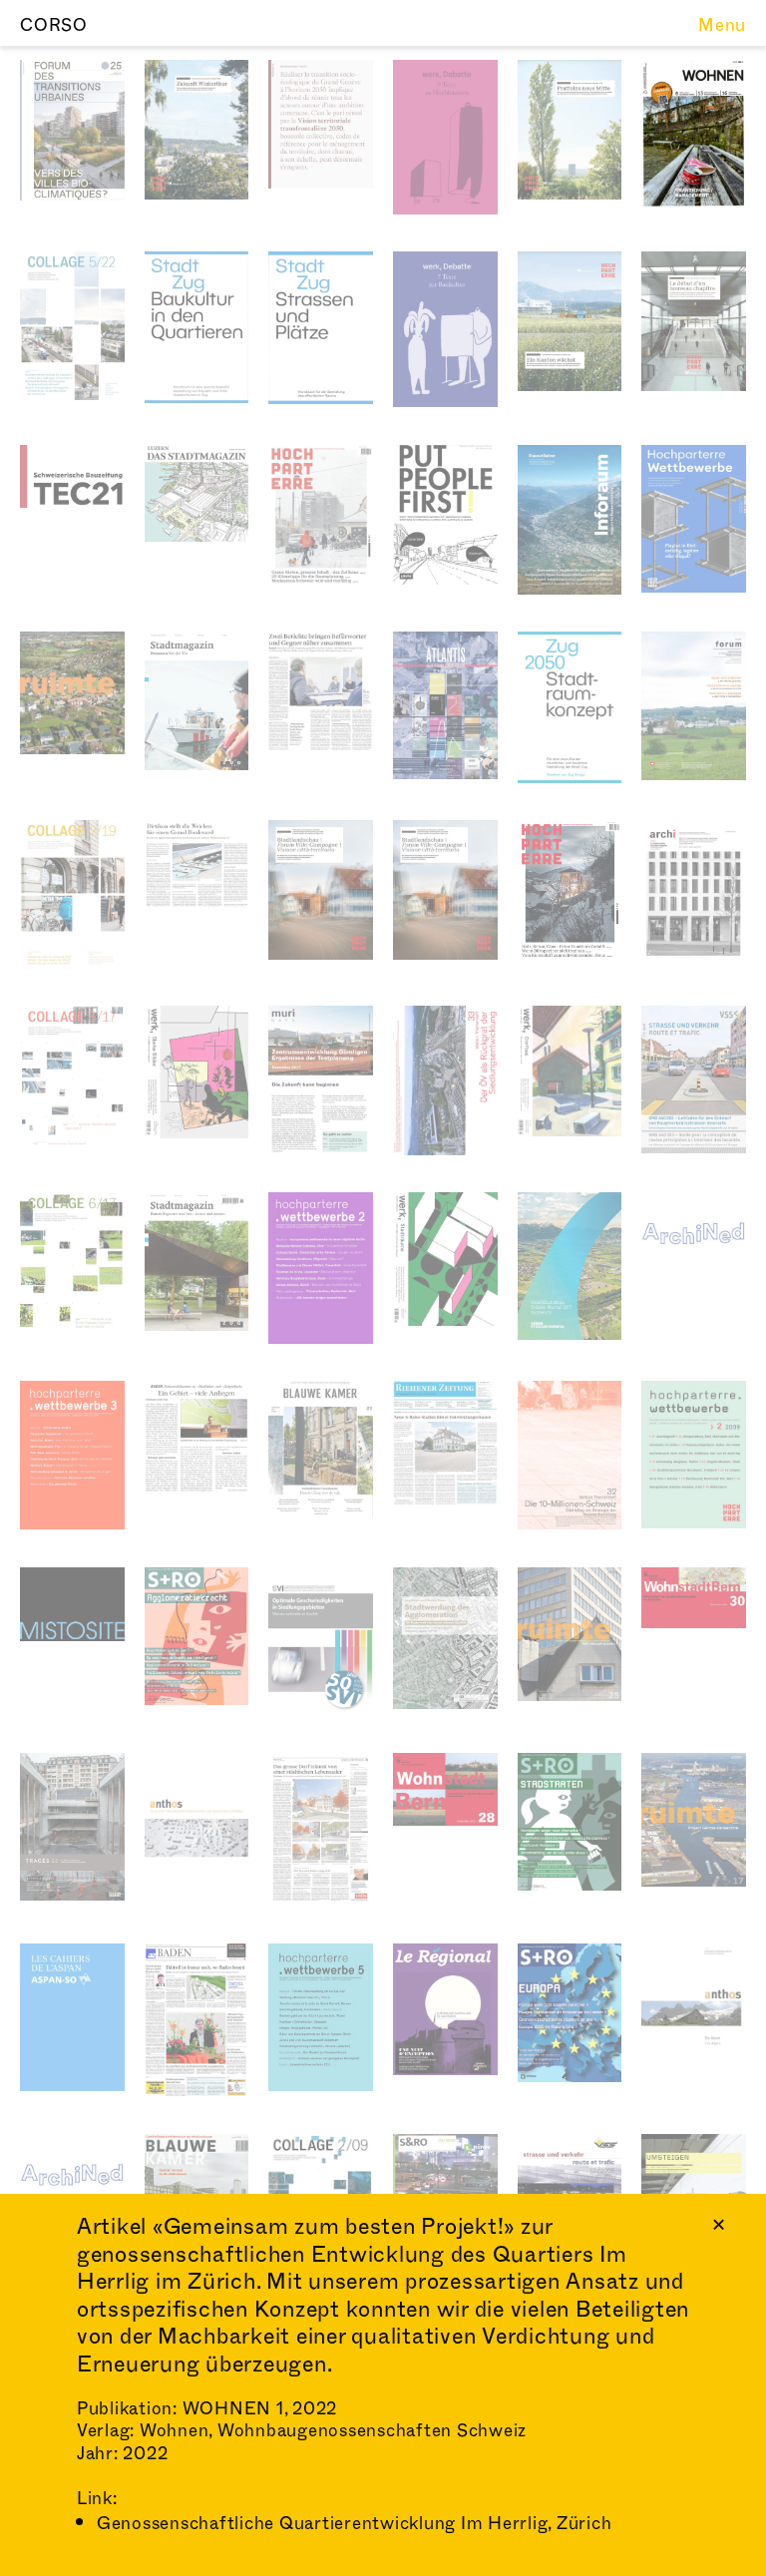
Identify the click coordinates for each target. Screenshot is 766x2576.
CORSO (54, 25)
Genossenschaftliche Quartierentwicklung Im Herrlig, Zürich (355, 2524)
